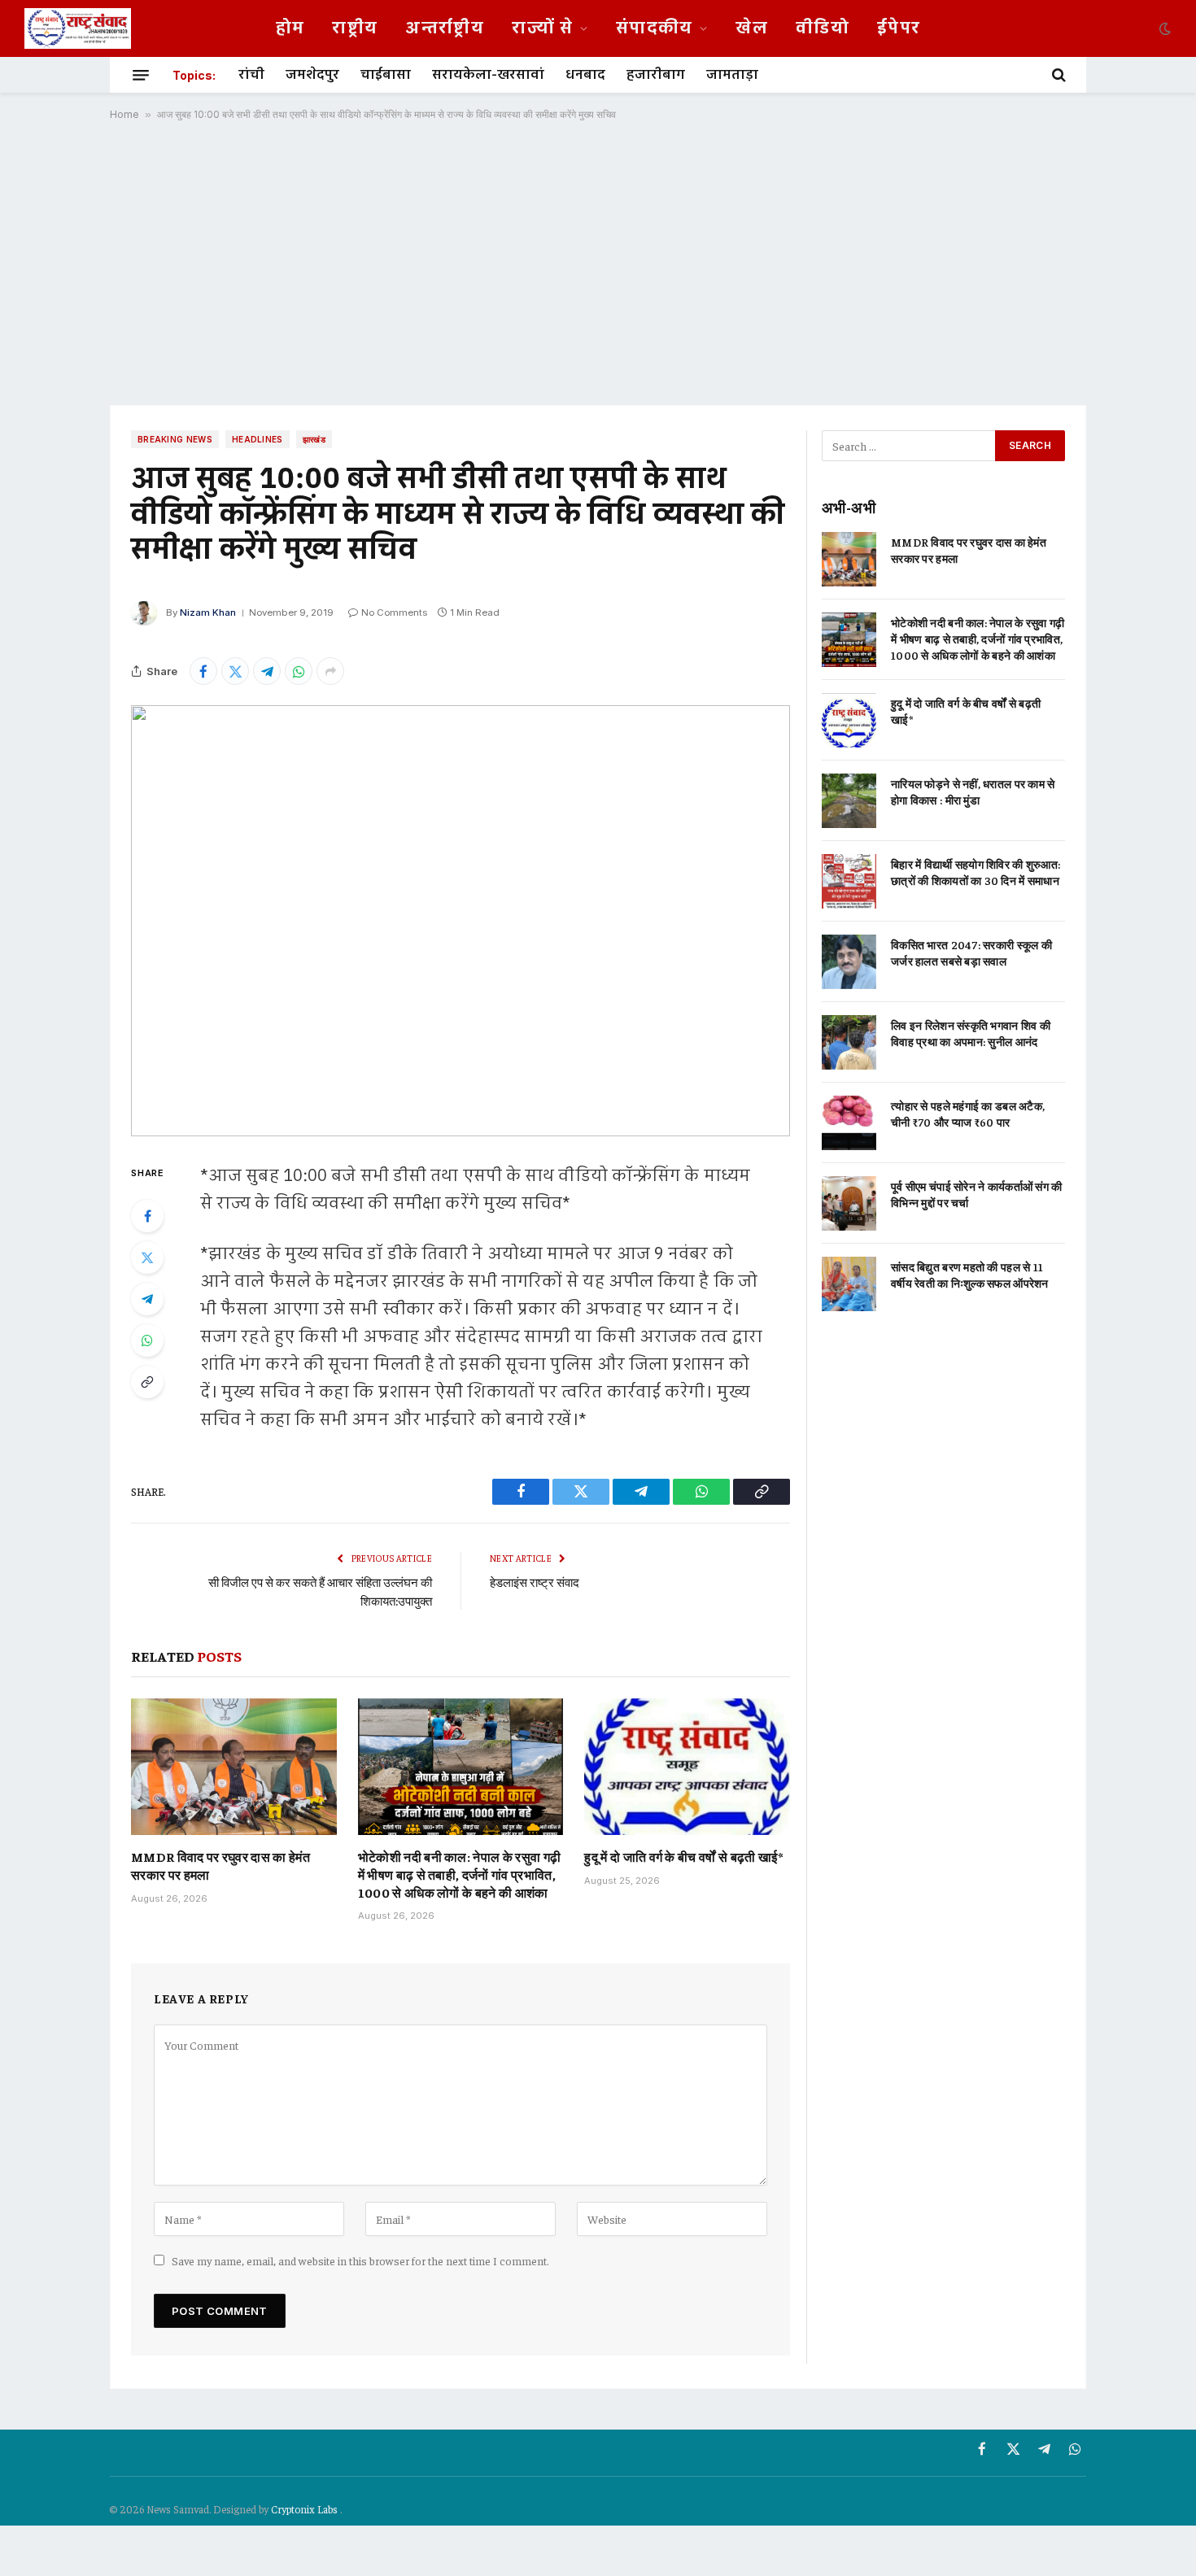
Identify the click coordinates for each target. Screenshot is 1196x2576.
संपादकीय (655, 28)
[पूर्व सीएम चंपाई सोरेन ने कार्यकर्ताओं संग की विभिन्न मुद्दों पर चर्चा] (849, 1203)
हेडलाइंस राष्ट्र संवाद (535, 1582)
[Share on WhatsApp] (299, 671)
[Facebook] (147, 1216)
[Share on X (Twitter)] (235, 671)
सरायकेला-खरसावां (488, 75)
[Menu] (141, 75)
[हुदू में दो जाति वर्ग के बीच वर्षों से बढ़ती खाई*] (687, 1767)
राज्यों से (542, 28)
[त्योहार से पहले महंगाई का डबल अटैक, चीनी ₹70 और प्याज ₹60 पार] (849, 1123)
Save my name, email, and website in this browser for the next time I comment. (360, 2260)
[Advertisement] (598, 263)
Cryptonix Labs (306, 2509)
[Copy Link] (147, 1382)
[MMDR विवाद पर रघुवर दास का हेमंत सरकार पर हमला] (234, 1767)
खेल (752, 28)
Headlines (258, 439)
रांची (251, 75)
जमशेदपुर (312, 75)
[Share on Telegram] (267, 671)
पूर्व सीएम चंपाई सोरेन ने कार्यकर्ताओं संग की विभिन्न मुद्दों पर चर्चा (977, 1194)
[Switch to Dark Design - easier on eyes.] (1163, 28)
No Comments (394, 612)
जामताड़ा (732, 75)
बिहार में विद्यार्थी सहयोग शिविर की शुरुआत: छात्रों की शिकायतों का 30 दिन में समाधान (976, 872)
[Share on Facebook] (203, 671)
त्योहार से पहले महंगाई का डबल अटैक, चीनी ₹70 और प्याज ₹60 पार (968, 1114)
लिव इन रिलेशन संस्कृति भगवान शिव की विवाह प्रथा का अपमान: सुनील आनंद (971, 1033)
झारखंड (314, 439)
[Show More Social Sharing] (330, 671)
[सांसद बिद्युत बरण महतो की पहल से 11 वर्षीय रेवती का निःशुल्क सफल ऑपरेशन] (849, 1284)
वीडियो (823, 28)
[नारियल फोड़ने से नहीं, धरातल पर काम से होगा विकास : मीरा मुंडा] (849, 801)
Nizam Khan (208, 612)
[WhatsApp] (147, 1340)
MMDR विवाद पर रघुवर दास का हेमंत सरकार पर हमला (220, 1865)
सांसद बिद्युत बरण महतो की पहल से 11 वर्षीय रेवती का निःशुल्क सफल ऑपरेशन (970, 1275)
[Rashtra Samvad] (78, 28)
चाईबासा (386, 75)
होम (290, 28)
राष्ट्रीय (355, 28)
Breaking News (175, 439)
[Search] (1057, 75)
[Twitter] (147, 1257)
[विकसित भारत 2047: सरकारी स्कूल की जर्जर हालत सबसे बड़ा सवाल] (849, 962)
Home (124, 114)
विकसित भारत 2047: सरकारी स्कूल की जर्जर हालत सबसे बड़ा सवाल (971, 952)
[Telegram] (147, 1299)
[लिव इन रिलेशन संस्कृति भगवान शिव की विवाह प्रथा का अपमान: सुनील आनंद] (849, 1042)
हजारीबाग (656, 75)
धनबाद (585, 75)
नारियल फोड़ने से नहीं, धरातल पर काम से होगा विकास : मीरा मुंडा (973, 791)
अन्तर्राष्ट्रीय (445, 28)
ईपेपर (899, 28)
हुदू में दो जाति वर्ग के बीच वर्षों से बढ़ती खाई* (683, 1856)
